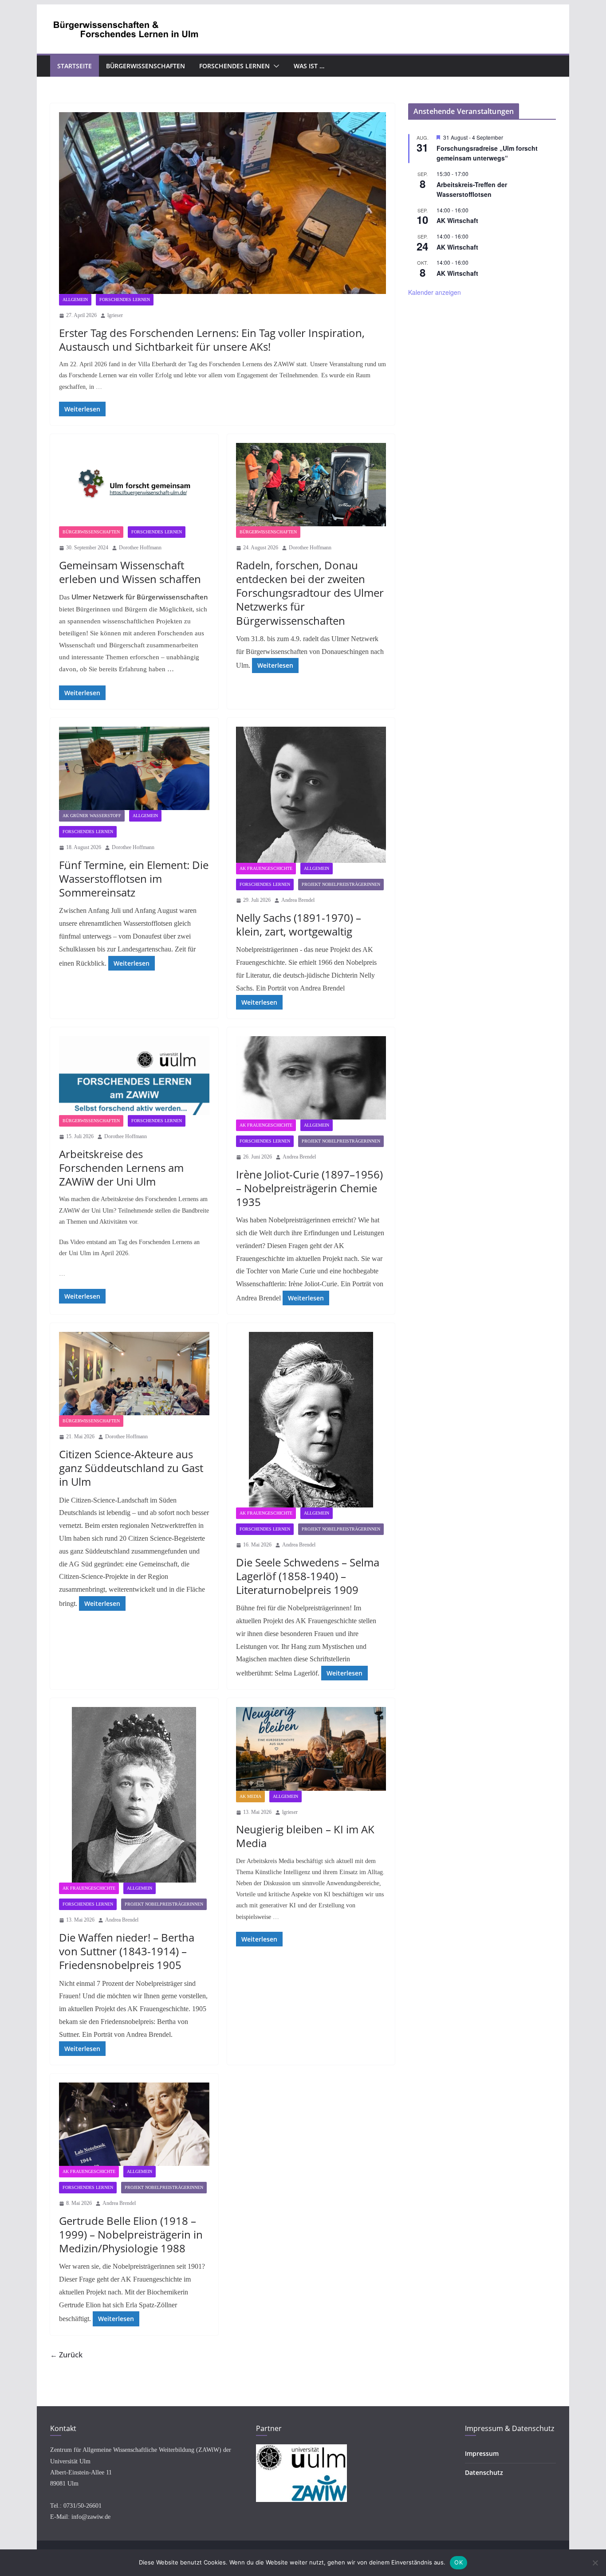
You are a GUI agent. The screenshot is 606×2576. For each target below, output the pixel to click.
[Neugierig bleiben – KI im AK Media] (311, 1749)
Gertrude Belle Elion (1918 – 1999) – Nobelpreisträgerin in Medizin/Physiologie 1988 (131, 2234)
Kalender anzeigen (435, 292)
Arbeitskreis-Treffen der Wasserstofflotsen (472, 190)
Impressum (482, 2453)
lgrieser (115, 315)
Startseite (75, 66)
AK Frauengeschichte (266, 868)
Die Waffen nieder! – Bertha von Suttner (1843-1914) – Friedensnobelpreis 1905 (127, 1951)
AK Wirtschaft (457, 220)
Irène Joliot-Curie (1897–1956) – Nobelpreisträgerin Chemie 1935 (309, 1188)
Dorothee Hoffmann (140, 548)
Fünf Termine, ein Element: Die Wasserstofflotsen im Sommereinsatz (134, 879)
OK (458, 2562)
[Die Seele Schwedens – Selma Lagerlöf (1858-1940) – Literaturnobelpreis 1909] (311, 1420)
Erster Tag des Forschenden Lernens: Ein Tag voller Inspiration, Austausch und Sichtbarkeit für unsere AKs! (212, 340)
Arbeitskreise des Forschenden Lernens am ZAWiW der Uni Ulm (121, 1168)
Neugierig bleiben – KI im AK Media (305, 1836)
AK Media (250, 1796)
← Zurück (66, 2355)
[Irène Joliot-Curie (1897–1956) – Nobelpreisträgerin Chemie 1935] (311, 1078)
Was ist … (309, 66)
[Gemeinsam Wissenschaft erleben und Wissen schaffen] (134, 485)
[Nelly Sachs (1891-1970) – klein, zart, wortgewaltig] (311, 795)
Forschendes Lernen (234, 66)
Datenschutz (484, 2472)
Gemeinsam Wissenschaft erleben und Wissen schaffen (130, 572)
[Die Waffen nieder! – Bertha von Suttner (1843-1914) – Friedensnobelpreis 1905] (134, 1795)
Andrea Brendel (298, 900)
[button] (275, 66)
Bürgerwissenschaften (146, 66)
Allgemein (75, 299)
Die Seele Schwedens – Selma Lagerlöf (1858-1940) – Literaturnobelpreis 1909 (308, 1576)
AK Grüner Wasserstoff (92, 816)
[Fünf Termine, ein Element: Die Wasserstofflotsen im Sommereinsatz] (134, 768)
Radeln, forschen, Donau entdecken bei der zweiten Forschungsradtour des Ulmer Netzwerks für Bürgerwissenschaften (310, 593)
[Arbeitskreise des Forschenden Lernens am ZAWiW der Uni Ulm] (134, 1076)
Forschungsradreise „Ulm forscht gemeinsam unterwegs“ (487, 153)
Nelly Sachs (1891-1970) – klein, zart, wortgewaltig (299, 924)
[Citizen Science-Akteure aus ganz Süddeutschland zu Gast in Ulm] (134, 1374)
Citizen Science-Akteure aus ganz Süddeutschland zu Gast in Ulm (131, 1468)
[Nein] (595, 2563)
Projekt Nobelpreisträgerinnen (341, 884)
